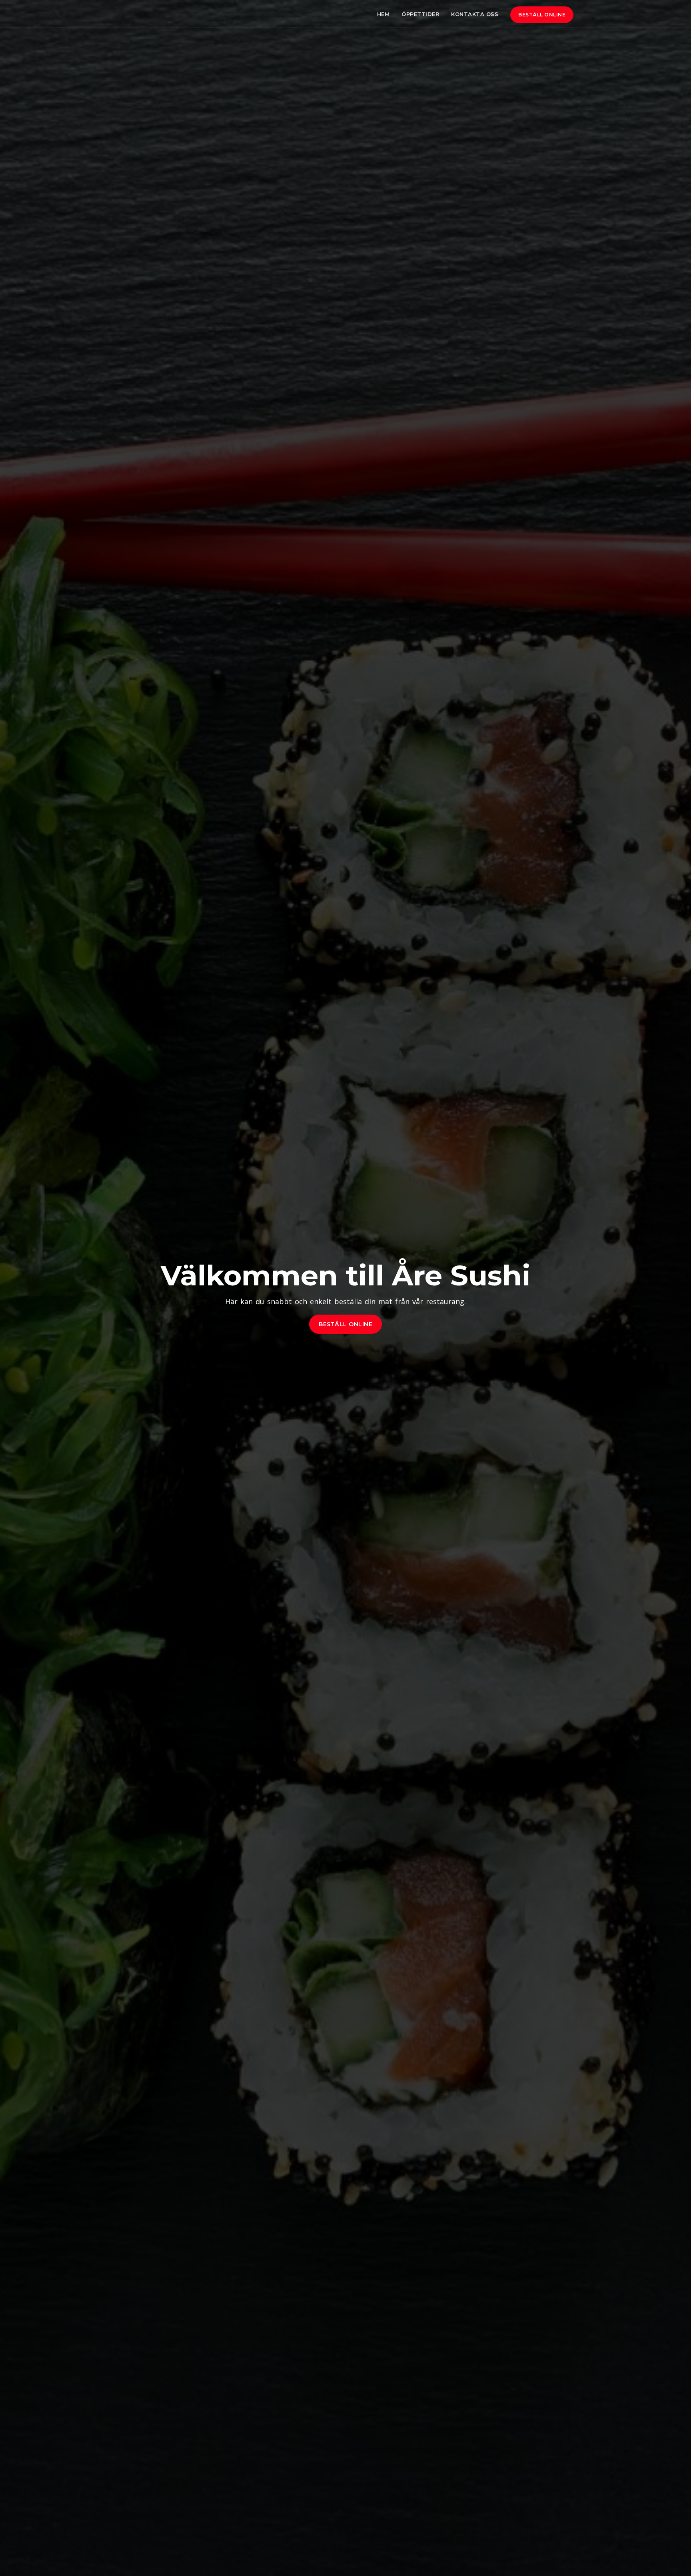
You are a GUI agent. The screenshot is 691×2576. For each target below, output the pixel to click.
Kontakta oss (475, 14)
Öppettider (420, 14)
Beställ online (542, 15)
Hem (383, 14)
